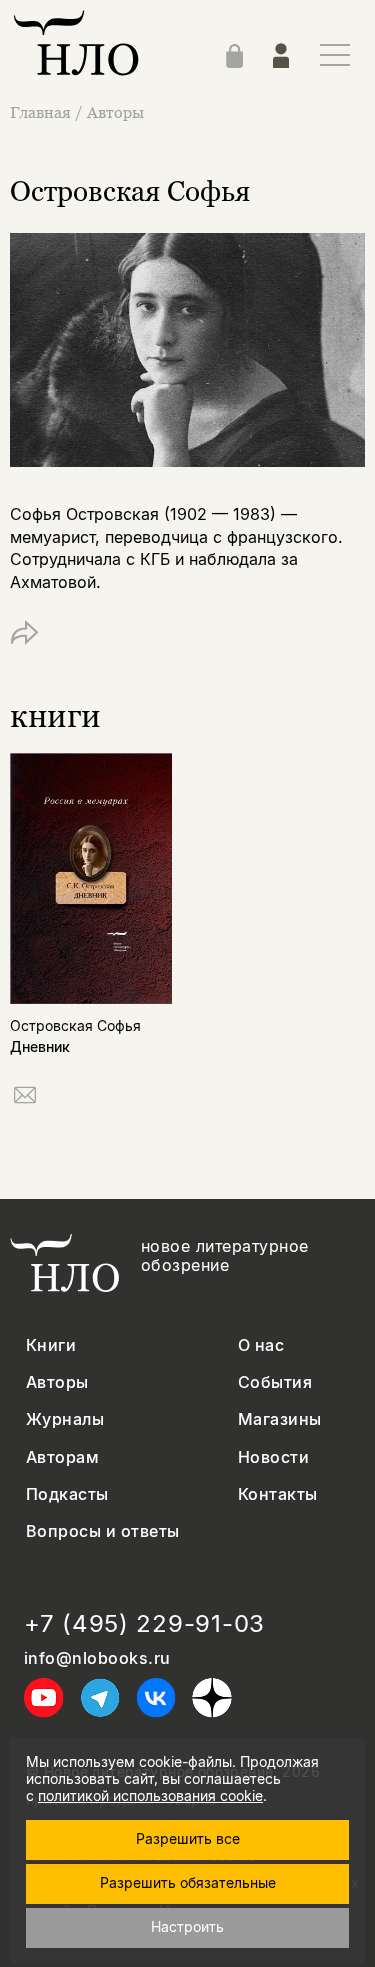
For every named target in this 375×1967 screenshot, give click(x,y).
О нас (261, 1345)
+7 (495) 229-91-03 (144, 1624)
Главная (40, 112)
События (275, 1382)
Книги (51, 1345)
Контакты (278, 1494)
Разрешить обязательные (188, 1882)
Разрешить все (188, 1838)
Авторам (62, 1457)
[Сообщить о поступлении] (25, 1098)
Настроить (187, 1926)
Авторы (115, 112)
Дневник (40, 1046)
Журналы (65, 1419)
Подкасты (67, 1494)
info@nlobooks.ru (97, 1658)
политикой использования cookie (150, 1795)
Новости (273, 1457)
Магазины (280, 1419)
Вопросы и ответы (103, 1531)
